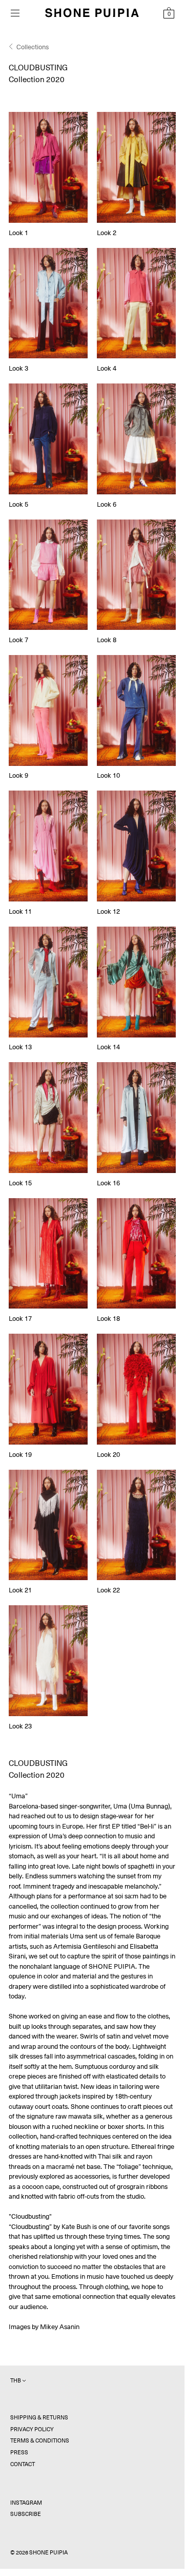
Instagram (26, 2503)
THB (16, 2381)
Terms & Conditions (40, 2441)
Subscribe (26, 2514)
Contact (23, 2464)
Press (19, 2453)
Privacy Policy (32, 2429)
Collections (33, 47)
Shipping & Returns (39, 2418)
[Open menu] (15, 13)
